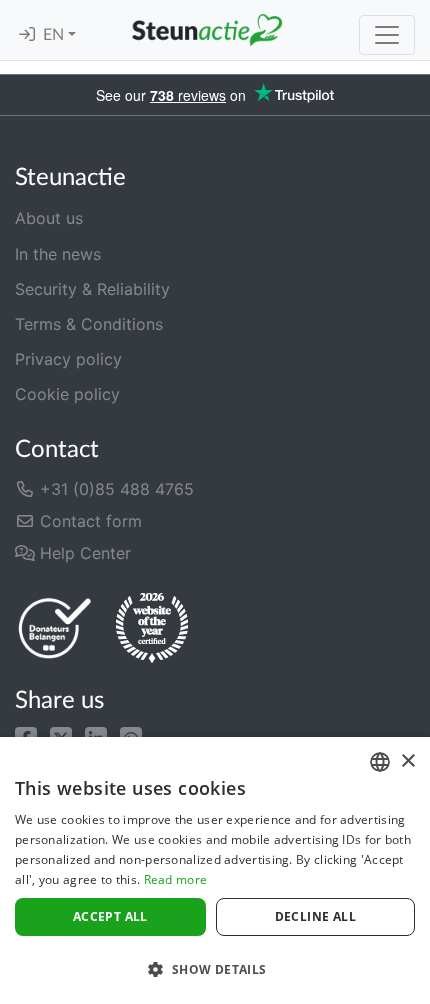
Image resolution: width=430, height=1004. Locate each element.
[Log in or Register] (27, 35)
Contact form (88, 521)
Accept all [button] (110, 916)
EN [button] (55, 35)
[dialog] (215, 870)
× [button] (407, 761)
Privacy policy (68, 359)
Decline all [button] (315, 916)
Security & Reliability (92, 289)
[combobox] (380, 762)
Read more (176, 879)
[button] (26, 736)
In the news (58, 254)
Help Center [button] (83, 553)
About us (49, 218)
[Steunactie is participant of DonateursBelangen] (55, 627)
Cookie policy (67, 394)
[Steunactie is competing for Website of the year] (152, 628)
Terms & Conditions (89, 324)
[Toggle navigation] (387, 35)
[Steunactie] (207, 30)
